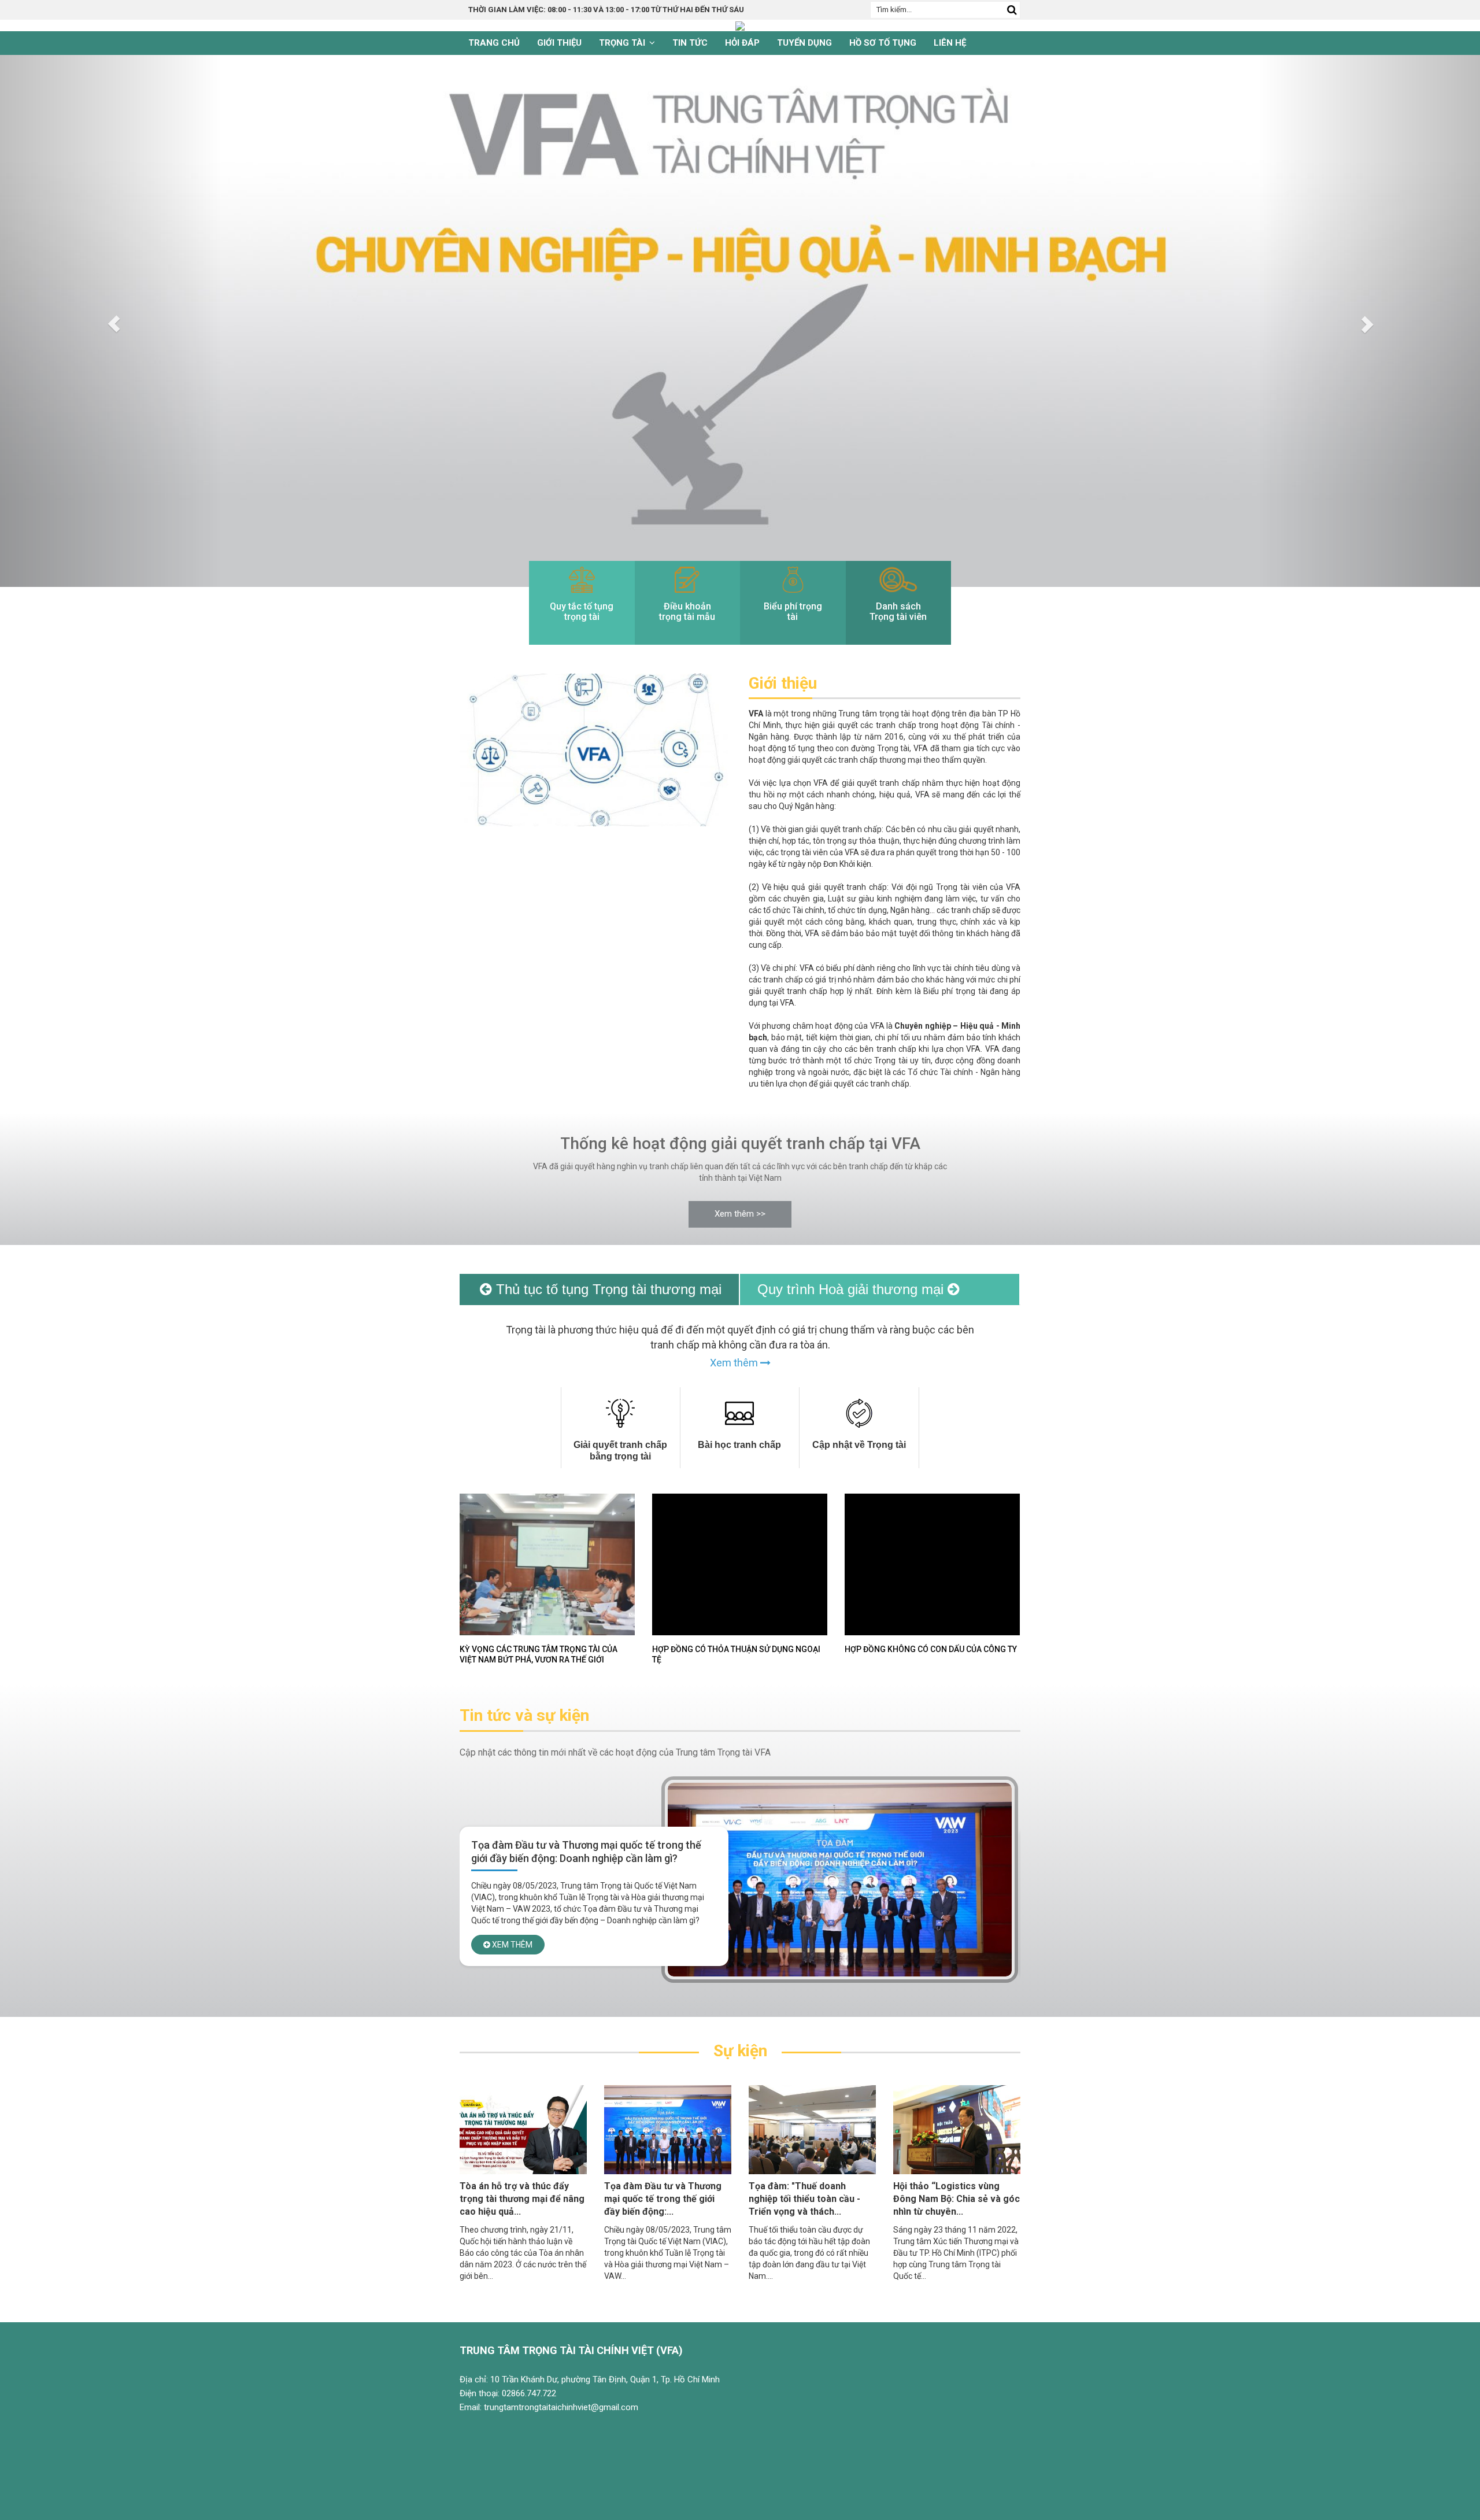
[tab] (621, 1428)
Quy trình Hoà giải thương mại (852, 1289)
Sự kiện (740, 2051)
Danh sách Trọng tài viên (898, 611)
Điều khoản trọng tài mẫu (687, 611)
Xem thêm (735, 1363)
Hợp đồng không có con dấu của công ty (931, 1649)
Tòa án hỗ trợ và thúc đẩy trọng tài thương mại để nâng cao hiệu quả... (522, 2199)
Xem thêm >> (740, 1214)
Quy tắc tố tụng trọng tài (582, 611)
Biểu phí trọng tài (793, 611)
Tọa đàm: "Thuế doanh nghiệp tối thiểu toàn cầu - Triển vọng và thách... (804, 2199)
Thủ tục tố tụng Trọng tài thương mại (607, 1289)
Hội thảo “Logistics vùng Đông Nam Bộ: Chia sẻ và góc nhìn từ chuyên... (957, 2199)
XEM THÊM (511, 1958)
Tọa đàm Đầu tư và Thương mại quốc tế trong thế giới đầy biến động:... (663, 2199)
